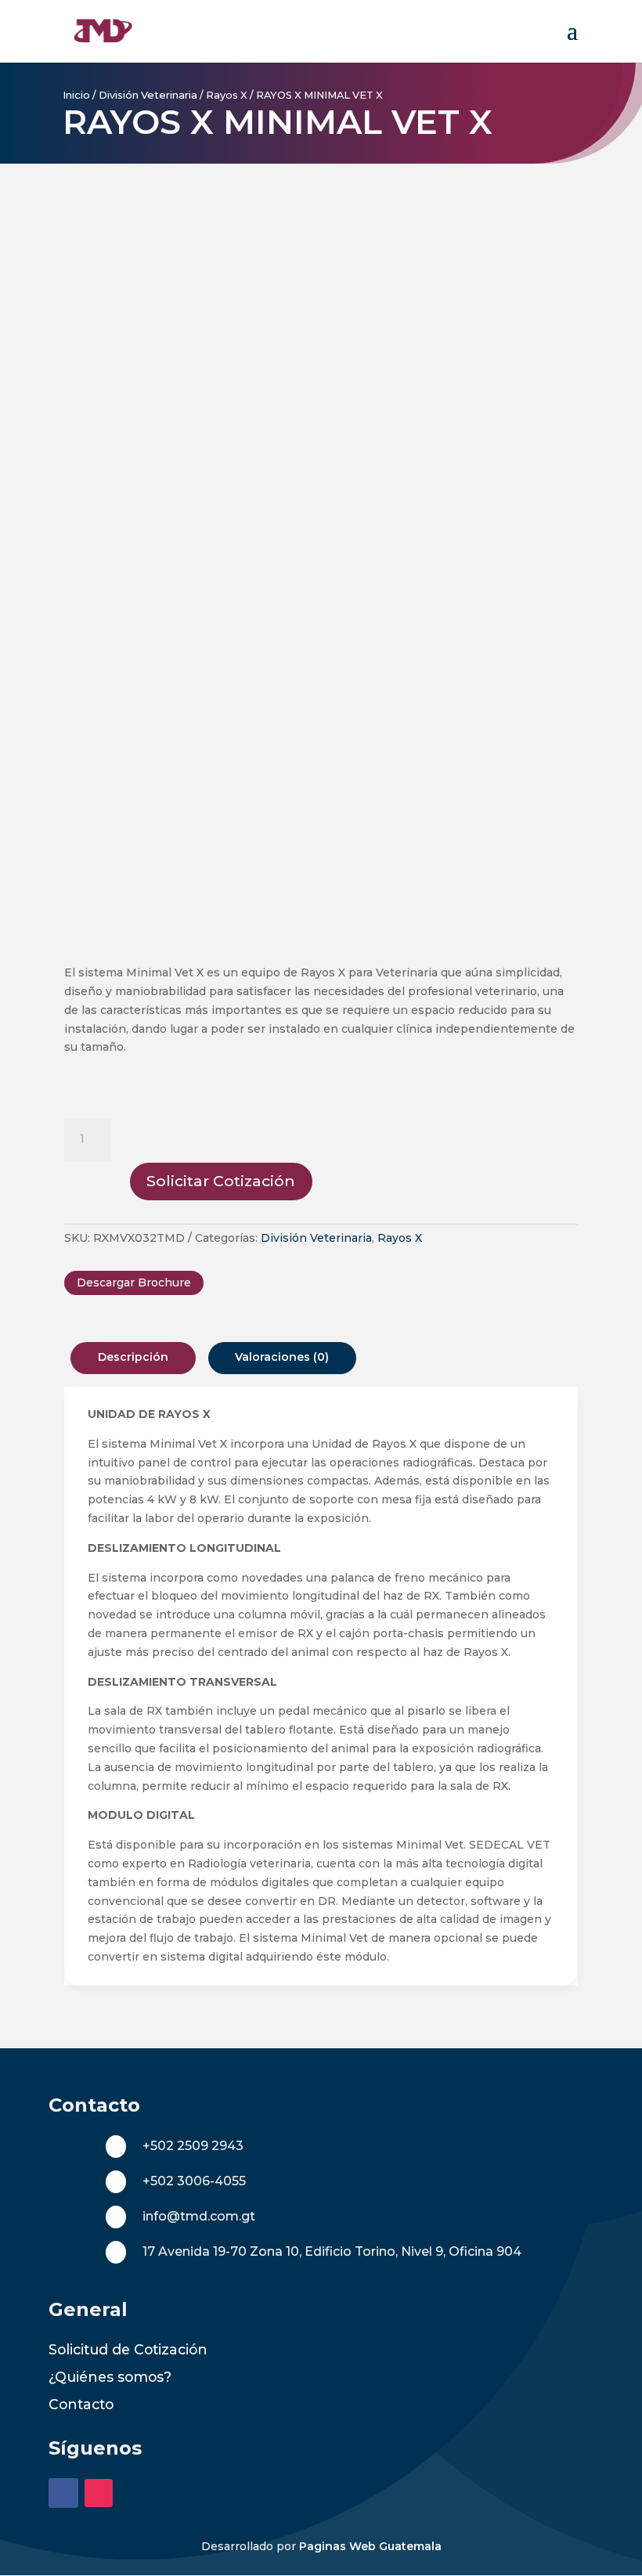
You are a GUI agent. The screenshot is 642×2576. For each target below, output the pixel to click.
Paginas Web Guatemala (370, 2546)
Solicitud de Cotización (128, 2349)
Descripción (133, 1357)
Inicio (76, 95)
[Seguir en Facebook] (63, 2493)
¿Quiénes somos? (110, 2377)
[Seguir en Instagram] (99, 2493)
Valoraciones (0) (282, 1357)
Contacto (81, 2404)
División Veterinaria (148, 95)
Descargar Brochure (134, 1283)
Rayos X (227, 95)
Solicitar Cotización (221, 1181)
